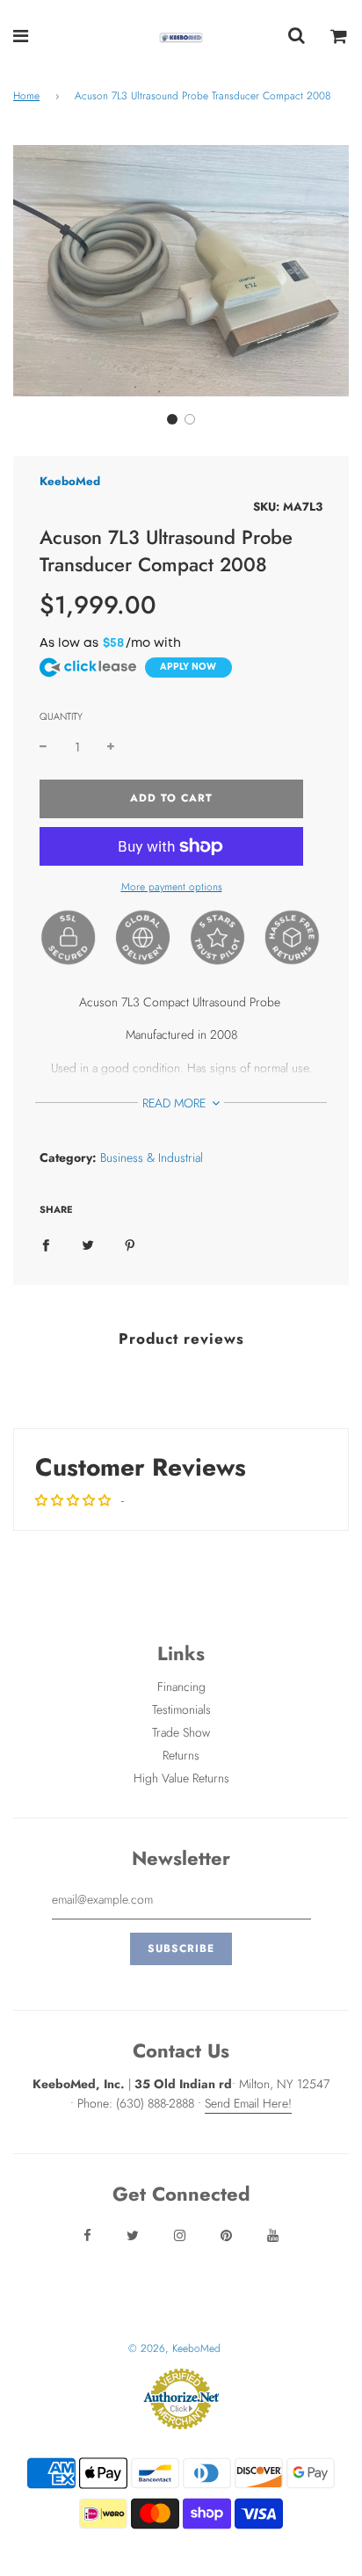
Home (26, 96)
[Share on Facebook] (46, 1244)
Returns (181, 1755)
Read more (176, 1103)
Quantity (61, 716)
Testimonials (181, 1709)
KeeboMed (70, 481)
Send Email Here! (248, 2103)
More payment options (172, 887)
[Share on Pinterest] (130, 1244)
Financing (181, 1687)
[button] (172, 419)
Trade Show (181, 1732)
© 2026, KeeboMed (174, 2348)
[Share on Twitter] (88, 1244)
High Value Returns (181, 1778)
